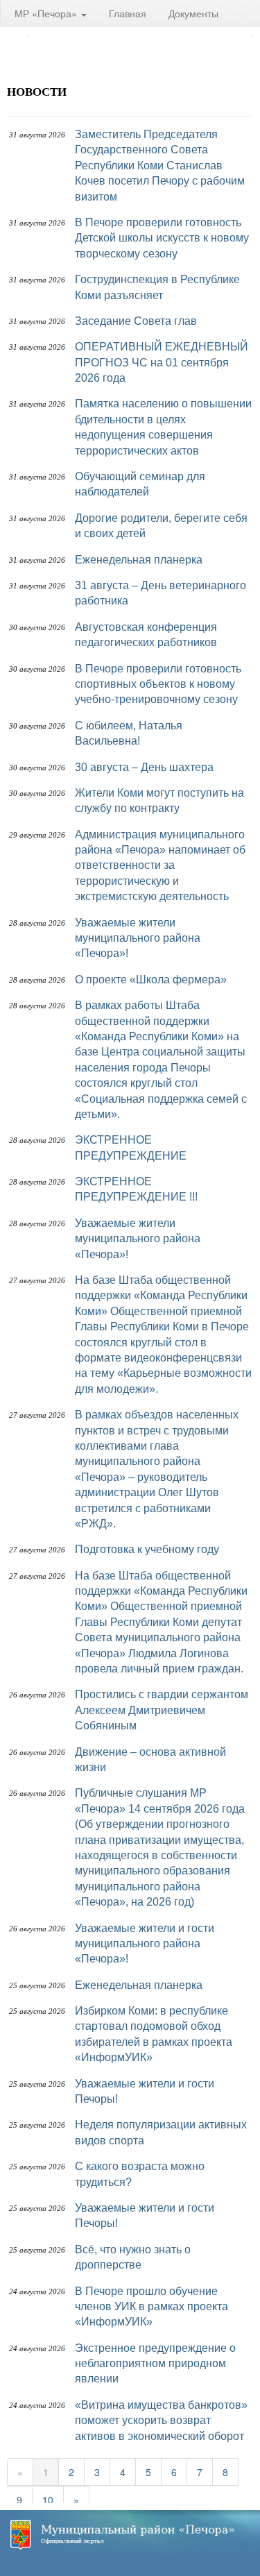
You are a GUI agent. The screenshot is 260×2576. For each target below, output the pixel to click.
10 (48, 2500)
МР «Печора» (47, 13)
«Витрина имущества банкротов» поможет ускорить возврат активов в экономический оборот (161, 2421)
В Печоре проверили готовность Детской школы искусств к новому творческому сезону (162, 238)
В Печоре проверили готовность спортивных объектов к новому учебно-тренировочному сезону (158, 684)
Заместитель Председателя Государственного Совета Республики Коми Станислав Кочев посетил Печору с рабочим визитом (160, 166)
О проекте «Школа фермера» (151, 980)
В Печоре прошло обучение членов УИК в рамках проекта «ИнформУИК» (151, 2307)
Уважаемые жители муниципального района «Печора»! (138, 938)
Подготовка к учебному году (147, 1549)
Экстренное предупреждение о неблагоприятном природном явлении (155, 2364)
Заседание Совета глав (136, 321)
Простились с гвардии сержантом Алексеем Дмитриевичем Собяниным (162, 1710)
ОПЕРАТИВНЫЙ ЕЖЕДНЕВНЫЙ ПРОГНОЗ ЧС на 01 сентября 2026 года (162, 362)
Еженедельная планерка (139, 560)
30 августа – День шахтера (144, 767)
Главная (128, 13)
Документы (193, 13)
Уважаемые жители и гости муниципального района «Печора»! (145, 1944)
